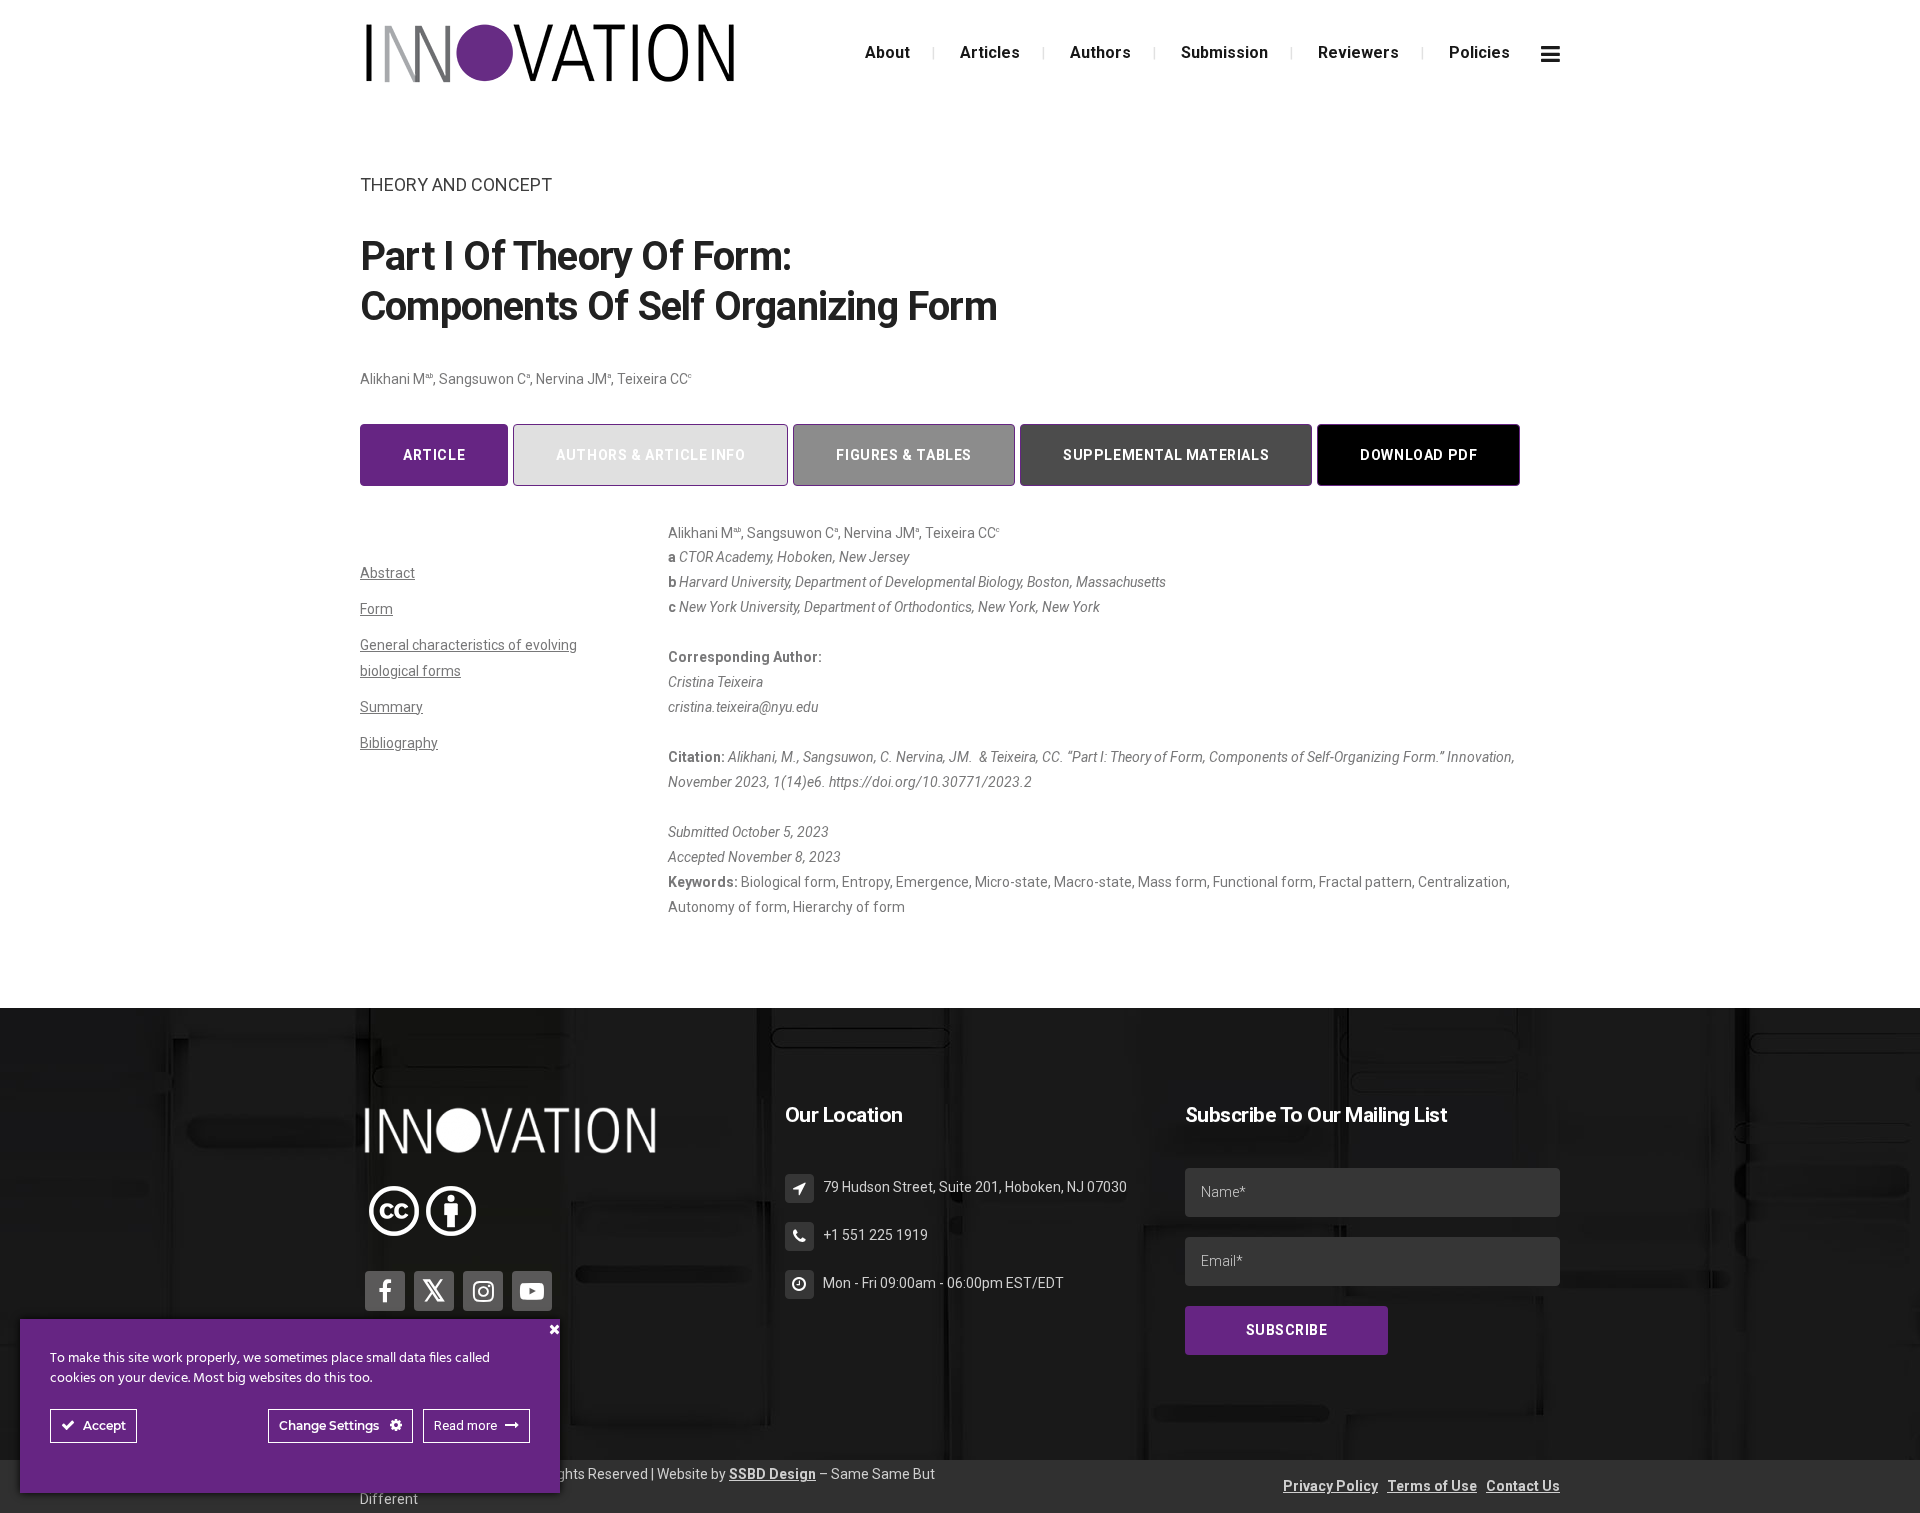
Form (376, 609)
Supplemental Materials (1166, 455)
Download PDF (1418, 455)
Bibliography (399, 743)
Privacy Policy (1330, 1486)
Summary (391, 707)
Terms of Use (1432, 1486)
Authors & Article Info (650, 455)
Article (434, 455)
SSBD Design (772, 1474)
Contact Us (1523, 1486)
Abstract (387, 573)
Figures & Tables (904, 455)
